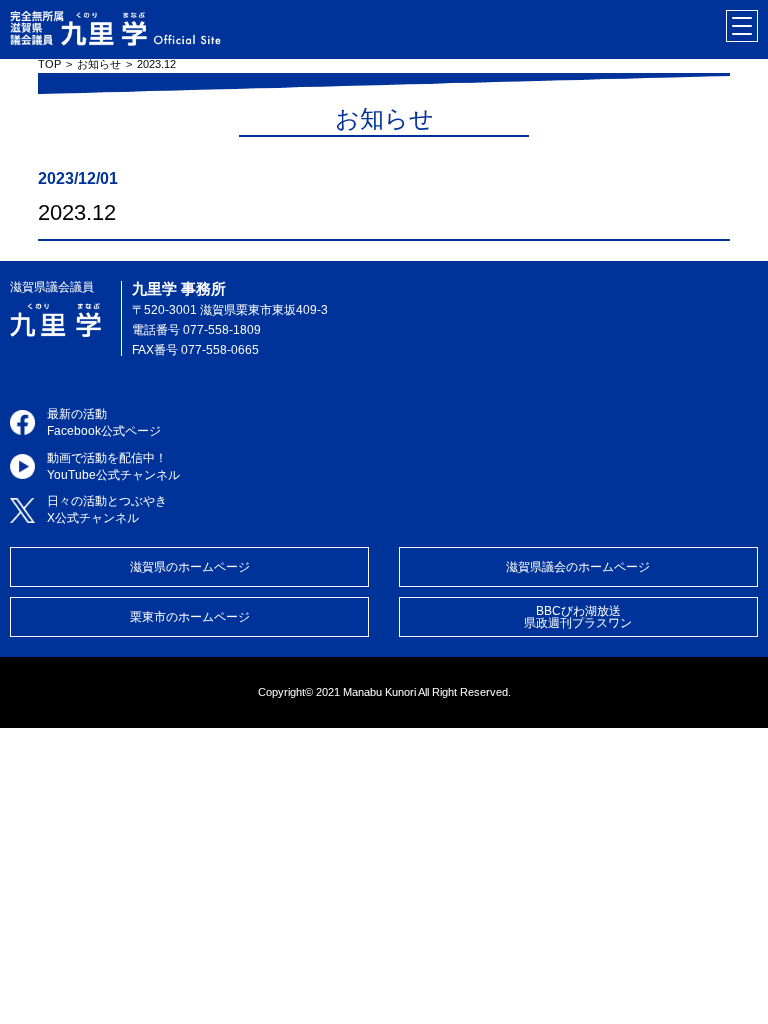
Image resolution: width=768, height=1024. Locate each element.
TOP (49, 64)
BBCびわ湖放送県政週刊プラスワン (578, 617)
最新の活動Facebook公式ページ (104, 422)
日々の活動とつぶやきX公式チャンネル (107, 509)
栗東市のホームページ (190, 617)
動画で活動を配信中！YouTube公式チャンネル (113, 466)
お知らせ (99, 64)
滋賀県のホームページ (190, 567)
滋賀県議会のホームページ (578, 567)
